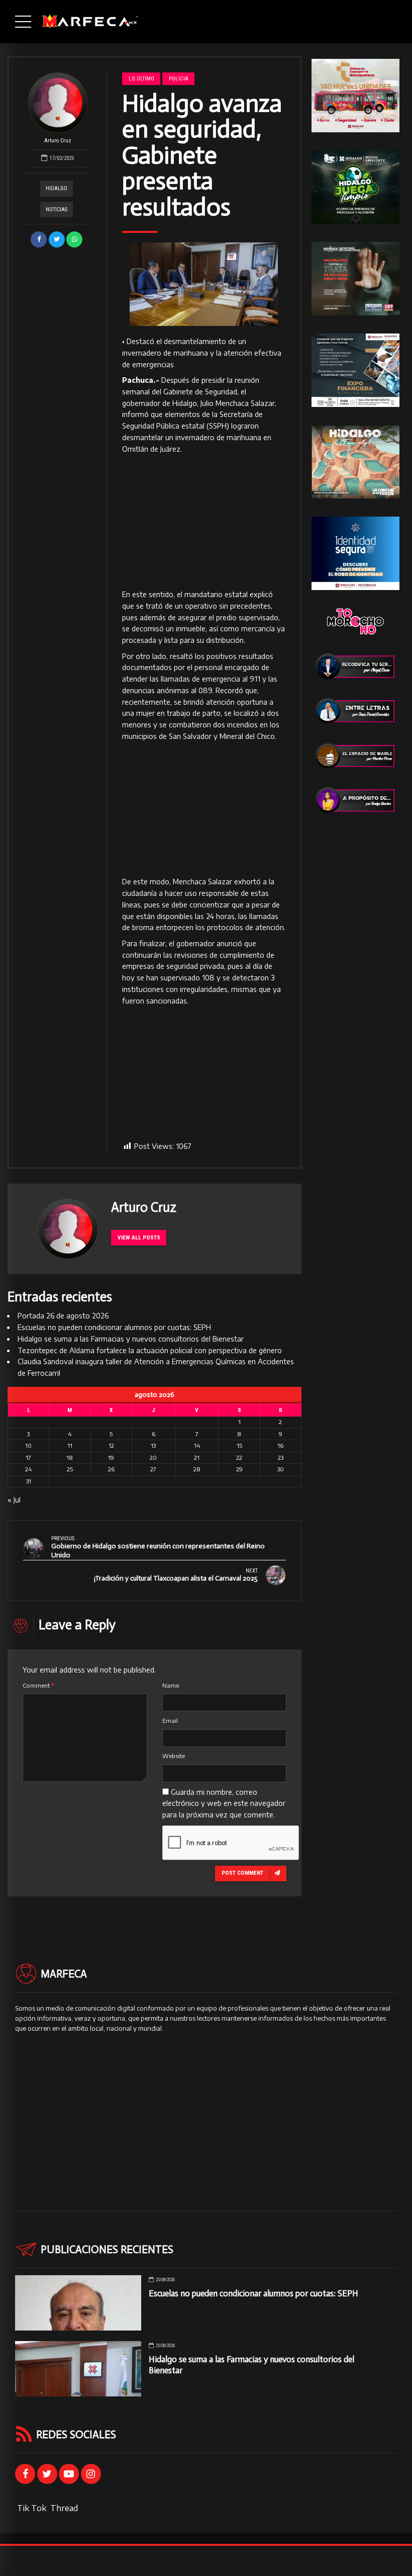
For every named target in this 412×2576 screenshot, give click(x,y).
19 (111, 1458)
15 (239, 1445)
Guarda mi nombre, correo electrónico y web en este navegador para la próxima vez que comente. (224, 1804)
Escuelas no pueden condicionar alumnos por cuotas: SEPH (114, 1327)
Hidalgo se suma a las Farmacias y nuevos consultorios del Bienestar (131, 1339)
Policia (179, 78)
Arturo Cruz (58, 141)
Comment (38, 1685)
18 (70, 1458)
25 (70, 1469)
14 (197, 1445)
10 (28, 1445)
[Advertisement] (204, 522)
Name (171, 1685)
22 (239, 1458)
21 (197, 1458)
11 (70, 1445)
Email (170, 1721)
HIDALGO (57, 188)
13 (153, 1445)
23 (281, 1458)
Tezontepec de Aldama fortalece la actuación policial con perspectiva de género (150, 1350)
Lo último (141, 78)
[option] (204, 284)
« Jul (14, 1500)
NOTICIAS (57, 210)
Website (174, 1756)
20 (153, 1458)
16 (280, 1445)
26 (111, 1469)
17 (28, 1458)
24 (28, 1469)
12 (111, 1445)
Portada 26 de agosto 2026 (63, 1316)
